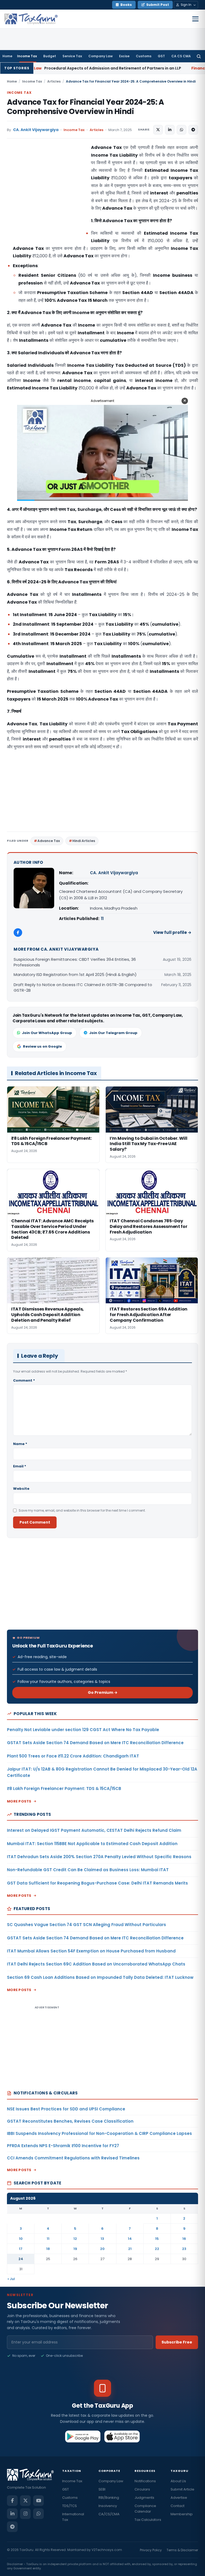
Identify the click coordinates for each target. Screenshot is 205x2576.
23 (184, 2249)
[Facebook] (18, 933)
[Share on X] (158, 130)
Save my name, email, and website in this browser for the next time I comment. (82, 1510)
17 (21, 2249)
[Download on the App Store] (122, 2436)
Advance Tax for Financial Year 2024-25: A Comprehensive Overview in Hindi (86, 107)
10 (21, 2239)
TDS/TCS (70, 2506)
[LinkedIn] (12, 2514)
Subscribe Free (177, 2342)
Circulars (142, 2489)
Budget (50, 56)
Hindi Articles (84, 841)
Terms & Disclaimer (182, 2550)
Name (20, 1444)
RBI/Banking (109, 2498)
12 (75, 2239)
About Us (178, 2481)
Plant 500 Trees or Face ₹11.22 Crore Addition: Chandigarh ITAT (73, 1756)
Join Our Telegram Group (113, 1033)
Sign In (186, 5)
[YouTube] (38, 2501)
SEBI (102, 2489)
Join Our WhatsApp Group (47, 1033)
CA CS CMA (181, 56)
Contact (178, 2506)
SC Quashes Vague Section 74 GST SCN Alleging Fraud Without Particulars (86, 1925)
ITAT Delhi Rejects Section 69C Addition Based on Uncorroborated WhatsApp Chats (96, 1964)
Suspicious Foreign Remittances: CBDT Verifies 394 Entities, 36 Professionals (75, 962)
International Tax (73, 2517)
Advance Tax (49, 841)
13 (102, 2239)
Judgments (144, 2498)
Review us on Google (42, 1046)
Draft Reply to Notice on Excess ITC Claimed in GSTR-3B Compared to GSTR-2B (83, 987)
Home (7, 56)
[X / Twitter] (25, 2501)
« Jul (11, 2279)
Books (126, 5)
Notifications (145, 2481)
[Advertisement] (47, 197)
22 (157, 2249)
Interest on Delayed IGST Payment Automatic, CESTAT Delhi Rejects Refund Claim (94, 1830)
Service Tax (72, 56)
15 (157, 2239)
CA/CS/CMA (109, 2514)
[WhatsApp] (38, 2514)
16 (184, 2239)
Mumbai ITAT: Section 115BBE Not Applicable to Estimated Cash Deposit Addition (92, 1844)
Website (21, 1489)
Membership (182, 2514)
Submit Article (182, 2489)
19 (75, 2249)
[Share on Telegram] (193, 130)
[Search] (199, 56)
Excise (124, 56)
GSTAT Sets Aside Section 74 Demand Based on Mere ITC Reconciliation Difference (95, 1743)
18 (48, 2249)
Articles (54, 81)
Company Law (100, 56)
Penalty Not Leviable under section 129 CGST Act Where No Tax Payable (83, 1730)
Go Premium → (103, 1692)
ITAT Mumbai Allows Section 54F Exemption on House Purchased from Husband (91, 1951)
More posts (19, 1801)
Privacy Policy (151, 2550)
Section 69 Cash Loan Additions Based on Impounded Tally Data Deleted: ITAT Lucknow (100, 1977)
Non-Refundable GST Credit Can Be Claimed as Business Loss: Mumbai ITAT (88, 1870)
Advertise (179, 2498)
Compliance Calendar (145, 2509)
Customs (144, 56)
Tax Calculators (148, 2520)
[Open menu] (195, 19)
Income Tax (27, 56)
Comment (24, 1380)
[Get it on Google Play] (83, 2436)
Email (20, 1466)
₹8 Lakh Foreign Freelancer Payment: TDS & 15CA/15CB (64, 1788)
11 (102, 919)
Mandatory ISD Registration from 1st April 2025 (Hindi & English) (75, 974)
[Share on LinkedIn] (170, 130)
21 (130, 2249)
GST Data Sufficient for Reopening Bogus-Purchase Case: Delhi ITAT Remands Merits (97, 1883)
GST (161, 56)
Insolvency (108, 2506)
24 (21, 2259)
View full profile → (172, 932)
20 (102, 2249)
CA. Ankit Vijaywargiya (36, 130)
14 (130, 2239)
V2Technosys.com (107, 2550)
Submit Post (158, 5)
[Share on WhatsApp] (182, 130)
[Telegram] (12, 2527)
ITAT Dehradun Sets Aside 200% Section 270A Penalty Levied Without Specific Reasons (99, 1857)
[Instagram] (25, 2514)
